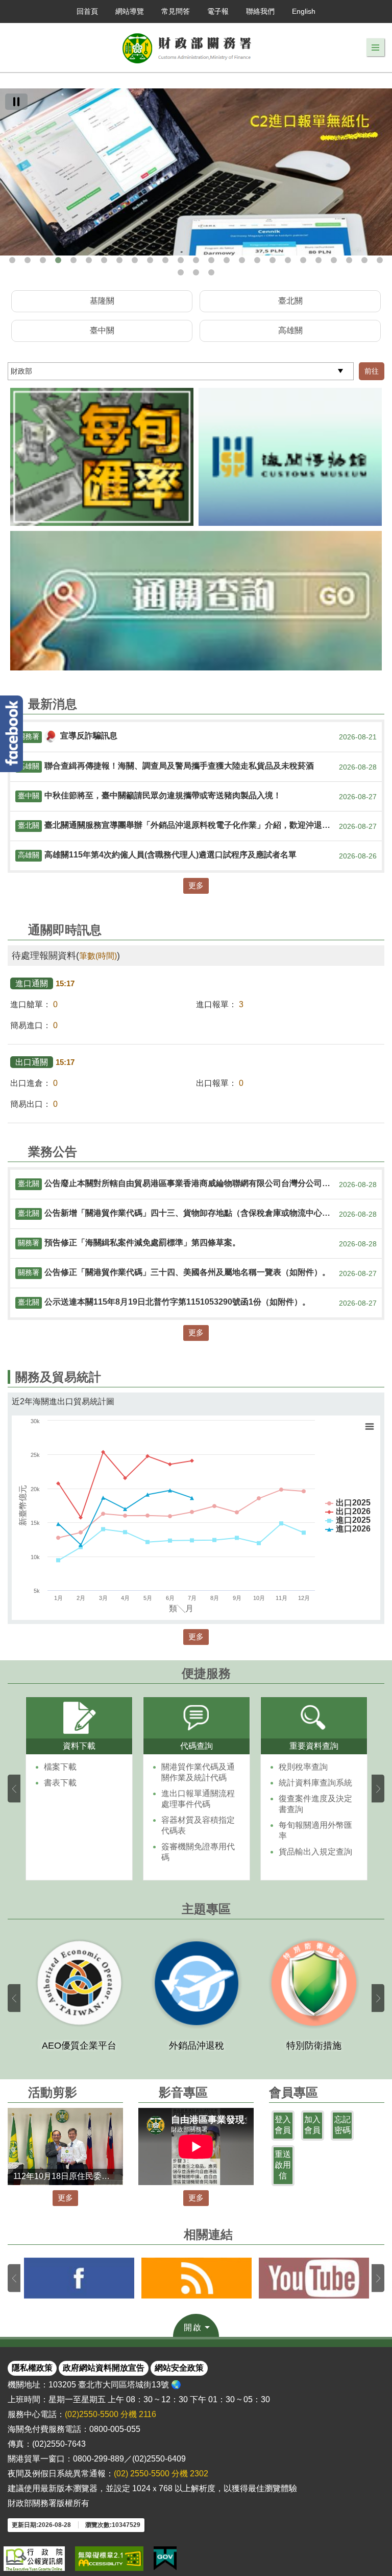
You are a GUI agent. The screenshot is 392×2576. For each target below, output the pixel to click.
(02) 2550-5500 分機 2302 (161, 2474)
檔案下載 (60, 1767)
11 (165, 260)
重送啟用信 (283, 2165)
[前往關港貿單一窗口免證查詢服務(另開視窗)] (196, 601)
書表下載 (60, 1783)
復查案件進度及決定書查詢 (315, 1804)
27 (196, 272)
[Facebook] (11, 734)
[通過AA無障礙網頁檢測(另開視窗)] (109, 2559)
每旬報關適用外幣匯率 (315, 1830)
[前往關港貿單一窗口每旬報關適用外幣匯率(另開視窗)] (102, 457)
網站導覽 (130, 11)
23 (349, 260)
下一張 (378, 1789)
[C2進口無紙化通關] (196, 172)
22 (334, 260)
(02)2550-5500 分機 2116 (111, 2414)
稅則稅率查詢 (303, 1767)
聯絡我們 (260, 11)
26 (181, 272)
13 (196, 260)
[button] (375, 48)
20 (303, 260)
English (304, 11)
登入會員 (283, 2125)
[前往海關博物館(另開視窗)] (290, 457)
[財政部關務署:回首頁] (187, 48)
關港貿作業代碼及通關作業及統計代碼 (198, 1772)
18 (273, 260)
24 (364, 260)
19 (288, 260)
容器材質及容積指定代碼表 (198, 1825)
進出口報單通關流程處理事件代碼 (198, 1799)
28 (211, 272)
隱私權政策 (32, 2368)
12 (181, 260)
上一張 (14, 1789)
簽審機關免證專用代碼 (198, 1852)
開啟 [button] (193, 2327)
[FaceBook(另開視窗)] (79, 2278)
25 (380, 260)
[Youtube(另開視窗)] (314, 2278)
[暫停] (16, 102)
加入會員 (312, 2125)
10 (150, 260)
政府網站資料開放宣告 (104, 2368)
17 (257, 260)
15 (227, 260)
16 (242, 260)
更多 (196, 885)
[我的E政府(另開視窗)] (165, 2559)
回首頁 (87, 11)
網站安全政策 (179, 2368)
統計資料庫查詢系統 (315, 1783)
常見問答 (176, 11)
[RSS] (197, 2278)
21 (318, 260)
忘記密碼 (342, 2125)
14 (211, 260)
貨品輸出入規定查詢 (315, 1852)
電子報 (218, 11)
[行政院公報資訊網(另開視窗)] (34, 2559)
